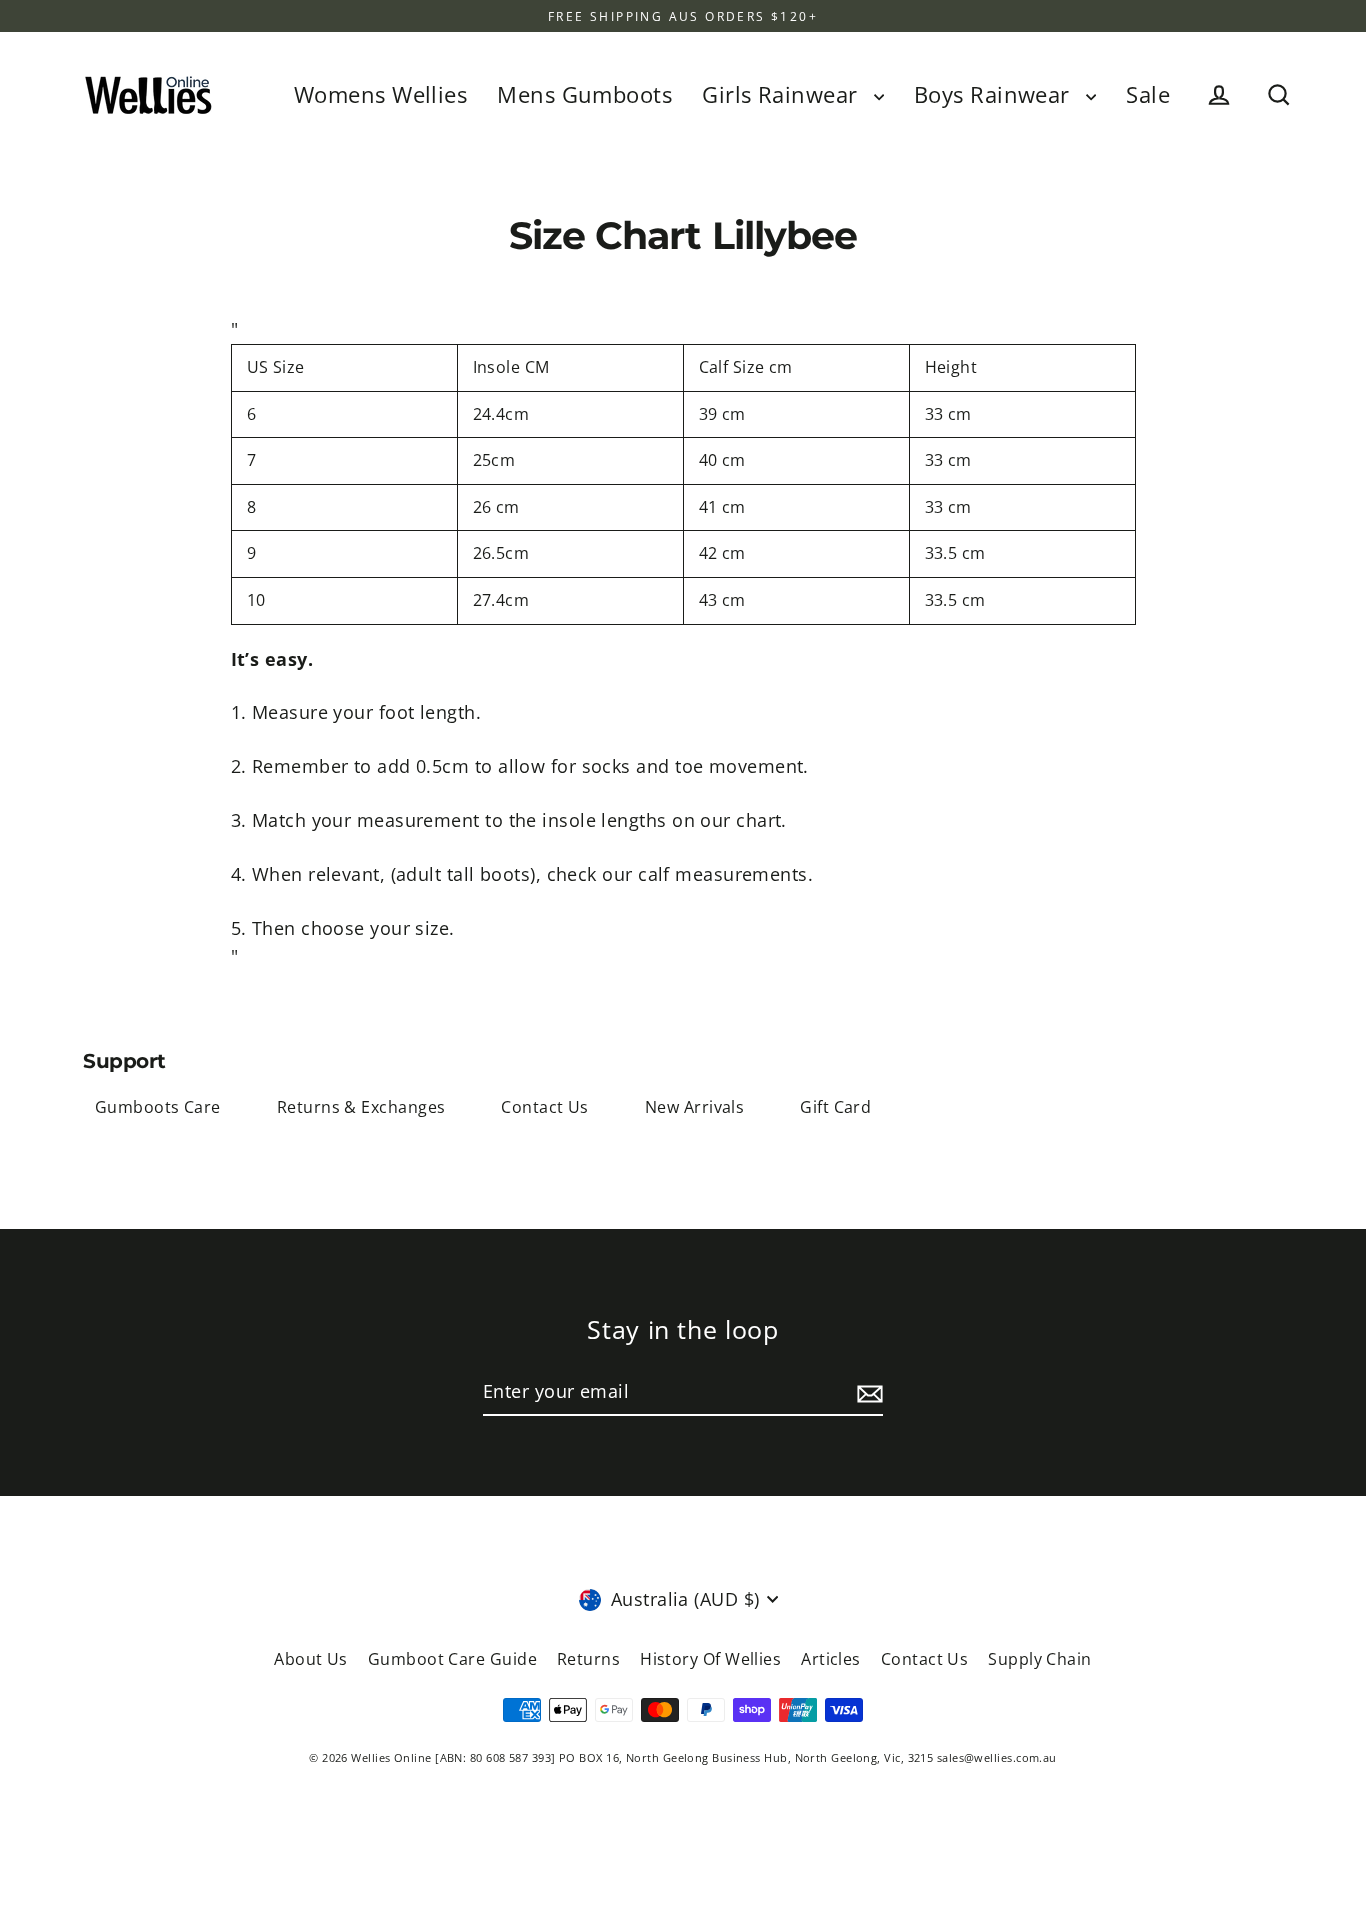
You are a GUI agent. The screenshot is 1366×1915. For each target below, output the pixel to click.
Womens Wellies (380, 94)
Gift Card (835, 1107)
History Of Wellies (710, 1659)
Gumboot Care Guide (452, 1659)
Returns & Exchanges (361, 1107)
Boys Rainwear (995, 94)
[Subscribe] (867, 1392)
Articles (831, 1659)
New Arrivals (694, 1107)
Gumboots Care (158, 1107)
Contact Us (545, 1107)
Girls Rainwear (783, 94)
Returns (588, 1659)
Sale (1148, 94)
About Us (311, 1659)
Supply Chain (1039, 1659)
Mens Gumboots (584, 94)
